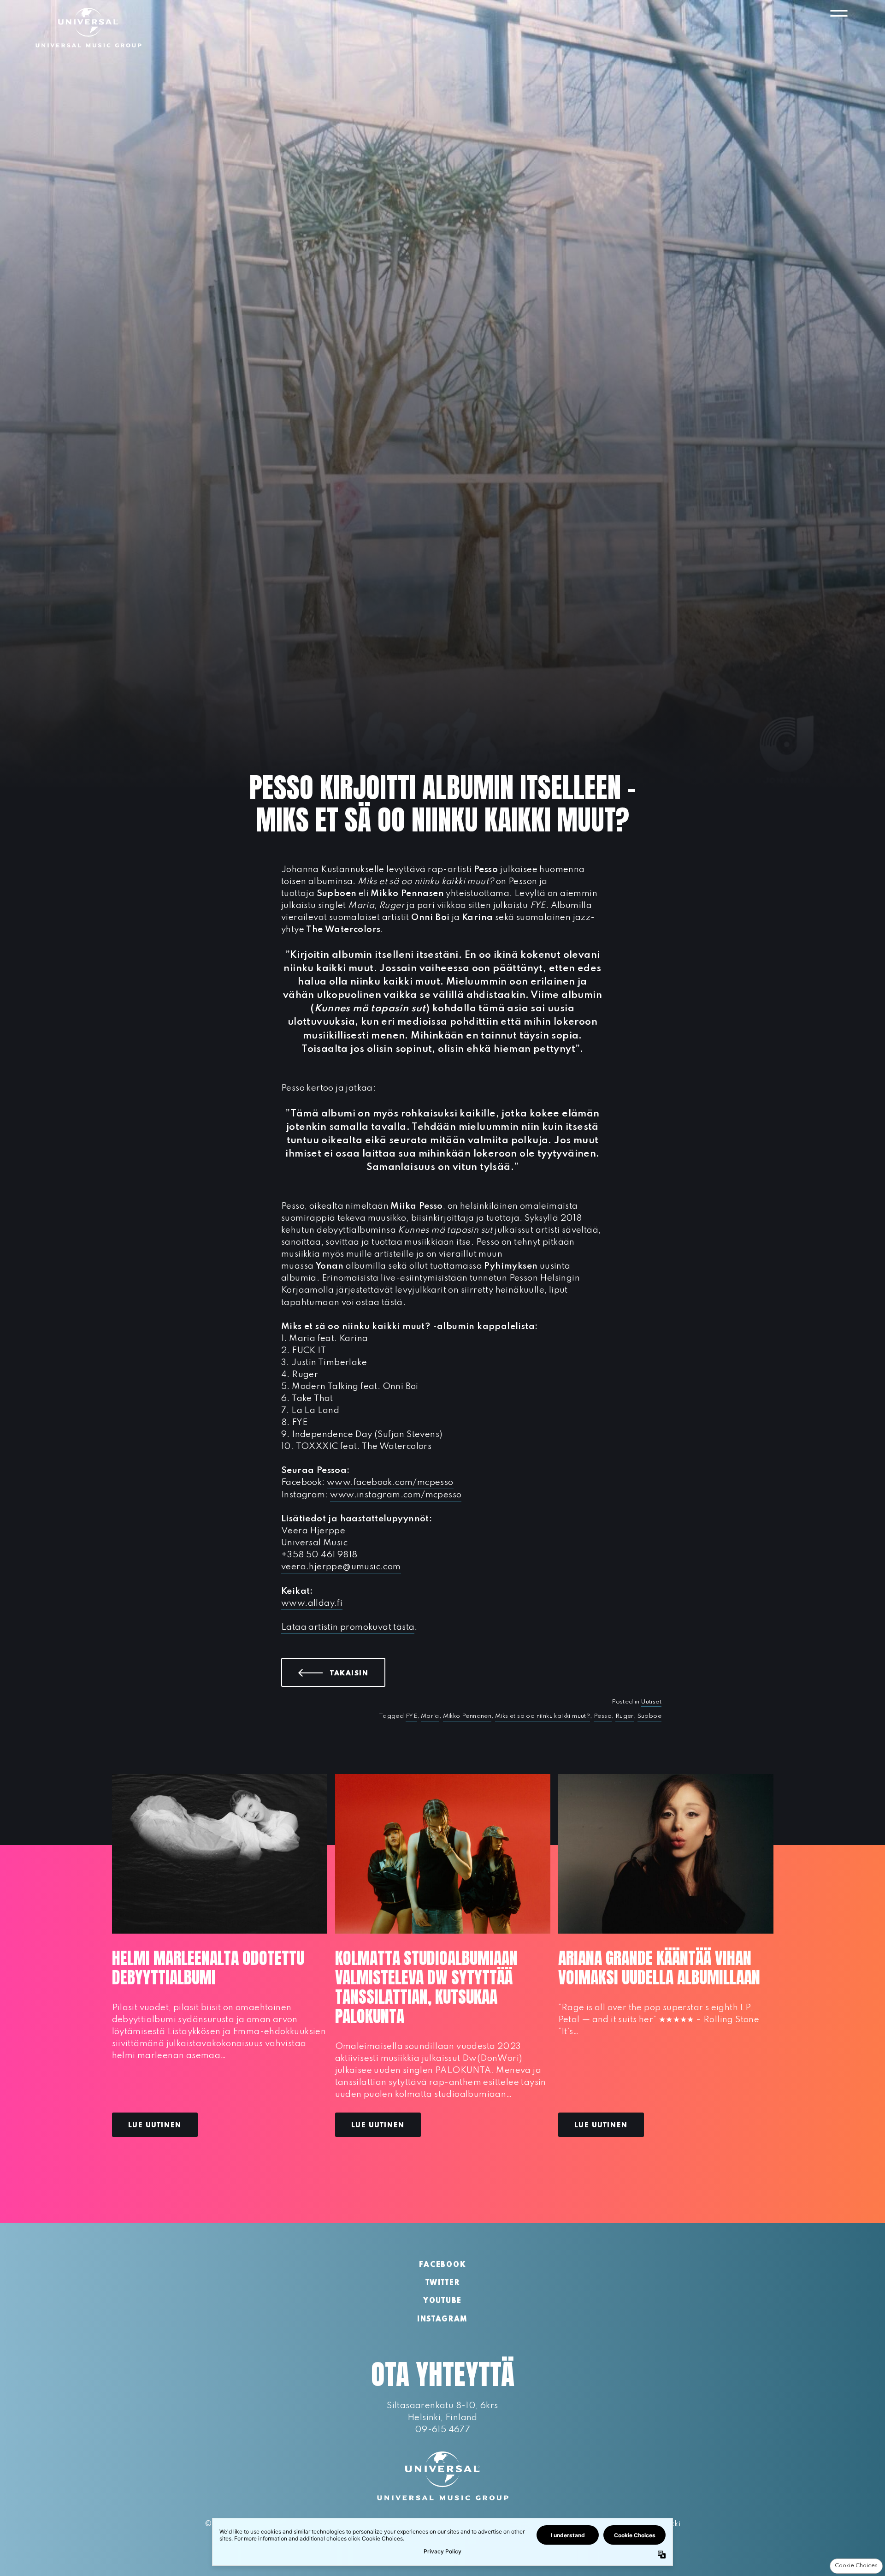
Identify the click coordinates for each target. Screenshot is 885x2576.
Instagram (442, 2320)
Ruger (625, 1716)
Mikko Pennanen (467, 1716)
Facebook (442, 2265)
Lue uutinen (155, 2125)
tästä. (394, 1303)
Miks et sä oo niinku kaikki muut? (543, 1716)
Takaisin (358, 1673)
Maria (430, 1716)
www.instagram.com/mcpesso (396, 1495)
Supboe (649, 1716)
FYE (411, 1716)
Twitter (443, 2283)
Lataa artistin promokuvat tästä (348, 1627)
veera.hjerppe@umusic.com (341, 1567)
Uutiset (651, 1702)
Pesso (603, 1716)
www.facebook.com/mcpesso (390, 1482)
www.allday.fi (312, 1603)
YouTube (442, 2301)
